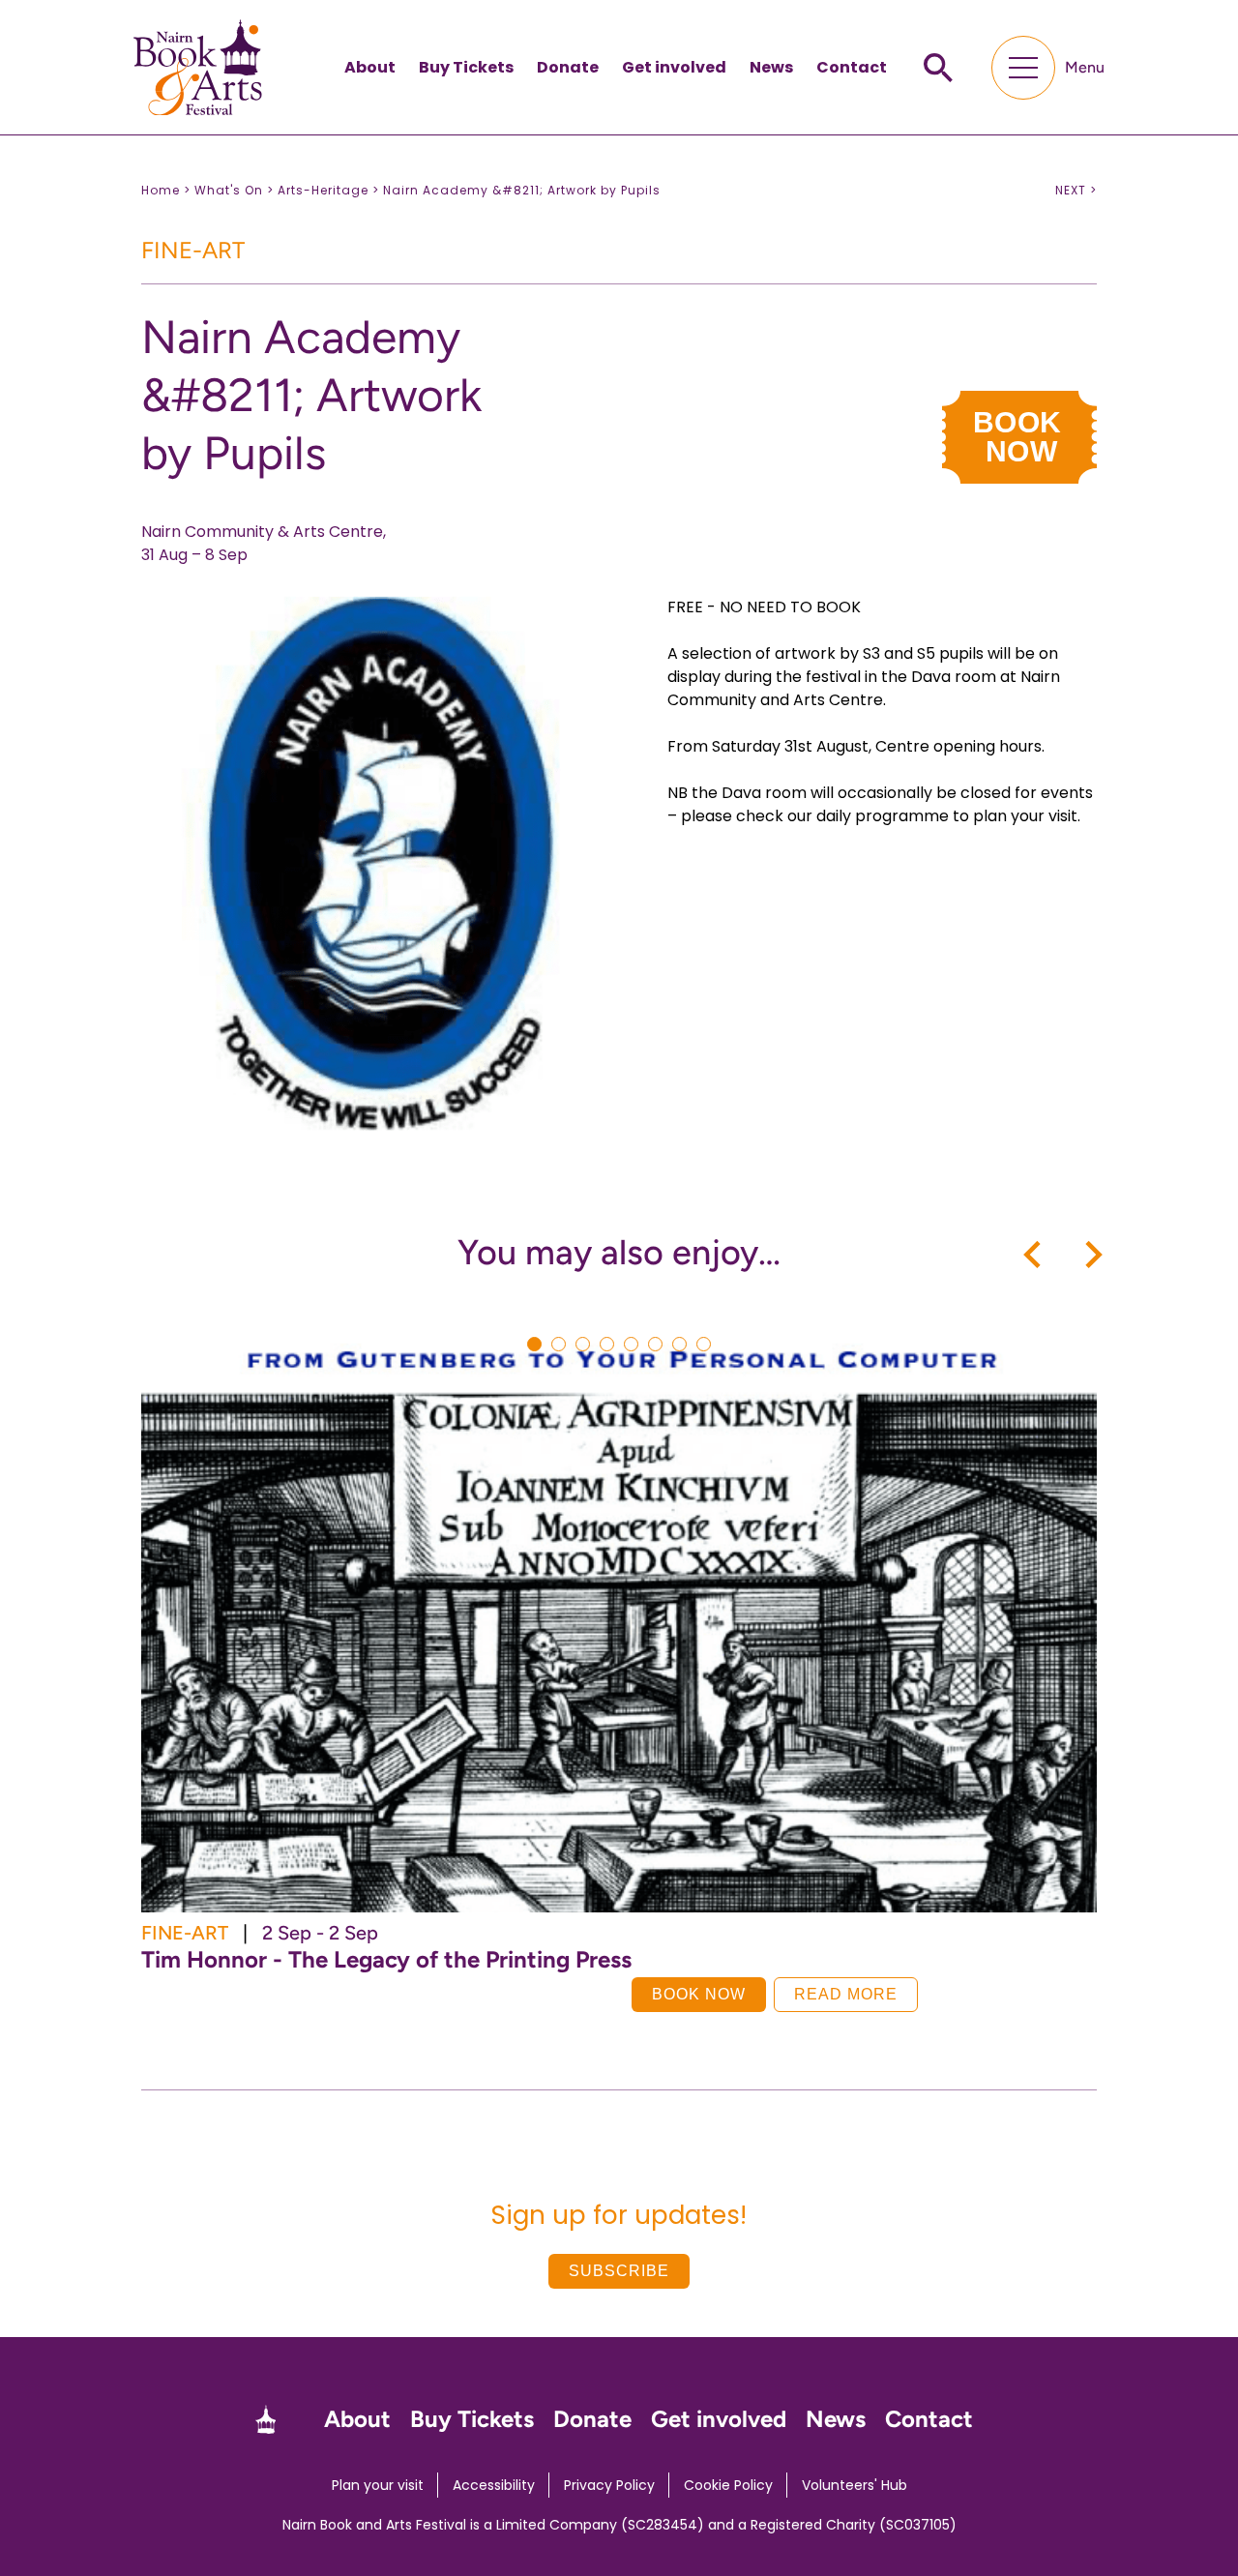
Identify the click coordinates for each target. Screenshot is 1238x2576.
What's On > (234, 190)
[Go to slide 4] (607, 1344)
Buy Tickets (466, 67)
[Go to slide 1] (534, 1344)
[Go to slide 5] (631, 1344)
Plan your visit (378, 2485)
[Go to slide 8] (704, 1344)
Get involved (674, 67)
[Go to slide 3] (583, 1344)
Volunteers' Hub (855, 2485)
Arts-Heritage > (328, 190)
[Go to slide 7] (679, 1344)
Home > (166, 190)
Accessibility (494, 2485)
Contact (852, 67)
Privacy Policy (609, 2485)
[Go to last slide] (1034, 1255)
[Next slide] (1092, 1255)
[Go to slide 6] (655, 1344)
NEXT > (1076, 191)
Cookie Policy (728, 2485)
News (771, 67)
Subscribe (619, 2271)
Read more (846, 1994)
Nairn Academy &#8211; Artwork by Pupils (522, 190)
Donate (568, 67)
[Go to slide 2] (559, 1344)
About (370, 67)
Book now (699, 1994)
